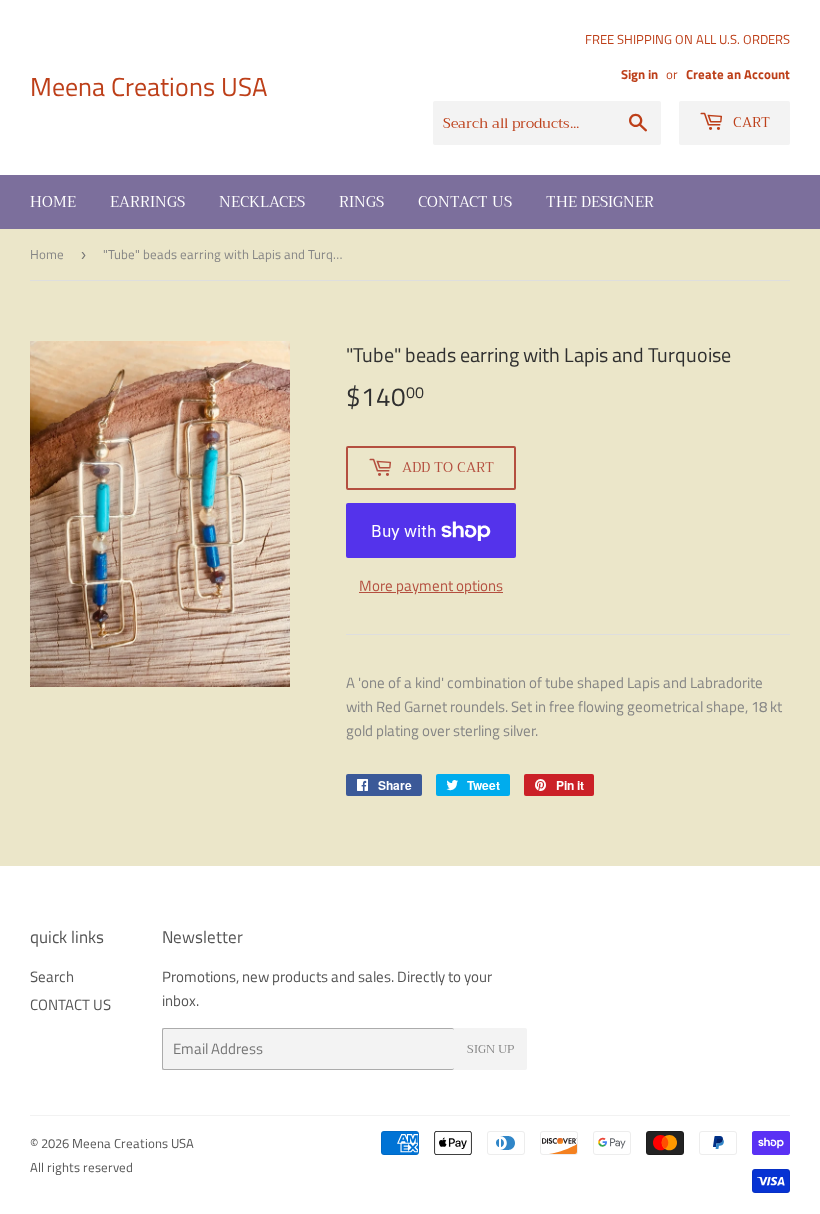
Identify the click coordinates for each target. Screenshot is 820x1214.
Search (52, 976)
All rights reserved (81, 1167)
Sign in (639, 74)
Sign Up (490, 1049)
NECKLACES (262, 202)
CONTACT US (465, 202)
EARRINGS (147, 202)
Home (53, 202)
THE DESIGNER (600, 202)
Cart (749, 122)
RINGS (361, 202)
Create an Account (738, 74)
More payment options (431, 585)
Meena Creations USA (149, 87)
